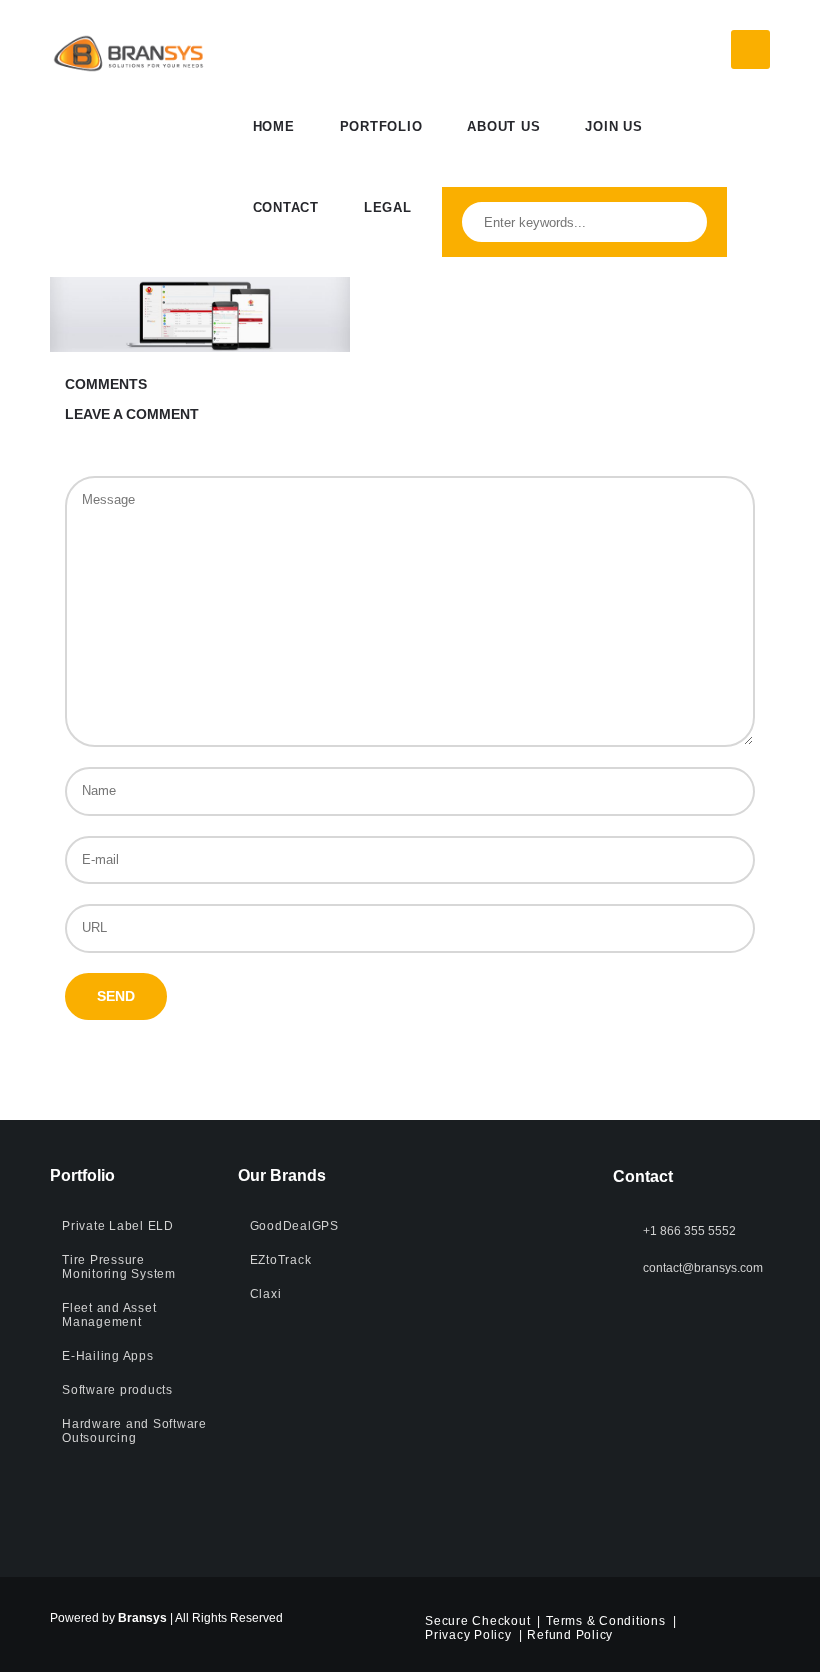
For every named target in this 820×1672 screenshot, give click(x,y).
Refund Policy (570, 1635)
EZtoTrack (281, 1260)
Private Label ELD (118, 1226)
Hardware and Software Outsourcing (134, 1431)
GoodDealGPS (294, 1226)
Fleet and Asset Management (109, 1315)
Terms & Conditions (606, 1621)
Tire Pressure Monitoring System (119, 1267)
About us (503, 126)
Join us (613, 126)
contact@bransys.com (703, 1268)
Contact (286, 207)
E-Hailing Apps (108, 1356)
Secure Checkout (477, 1621)
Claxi (266, 1294)
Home (274, 126)
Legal (388, 207)
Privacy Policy (468, 1635)
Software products (117, 1390)
